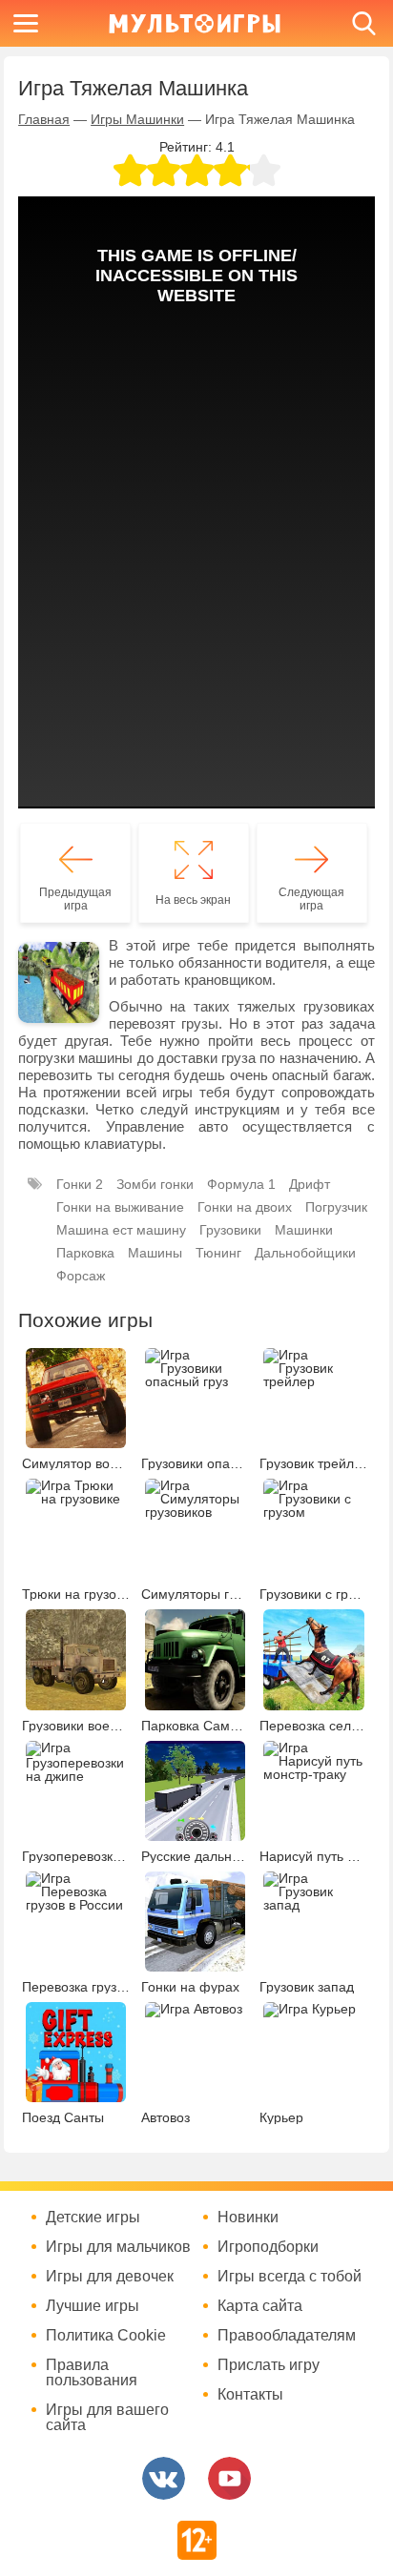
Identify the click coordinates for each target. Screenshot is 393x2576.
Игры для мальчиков (118, 2247)
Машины (155, 1253)
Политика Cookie (106, 2336)
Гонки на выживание (120, 1207)
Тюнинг (218, 1253)
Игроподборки (268, 2247)
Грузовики (230, 1230)
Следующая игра (311, 899)
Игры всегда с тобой (290, 2277)
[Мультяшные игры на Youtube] (229, 2478)
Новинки (248, 2218)
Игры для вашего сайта (107, 2418)
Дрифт (310, 1184)
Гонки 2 (80, 1184)
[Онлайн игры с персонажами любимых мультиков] (195, 23)
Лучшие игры (93, 2306)
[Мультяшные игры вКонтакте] (164, 2478)
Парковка (85, 1253)
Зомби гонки (155, 1184)
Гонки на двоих (245, 1207)
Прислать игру (269, 2365)
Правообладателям (287, 2336)
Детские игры (93, 2218)
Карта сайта (260, 2306)
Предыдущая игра (75, 899)
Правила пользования (92, 2373)
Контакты (250, 2395)
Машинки (304, 1230)
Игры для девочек (110, 2277)
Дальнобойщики (305, 1253)
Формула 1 (241, 1184)
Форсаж (81, 1276)
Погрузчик (336, 1207)
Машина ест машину (121, 1230)
